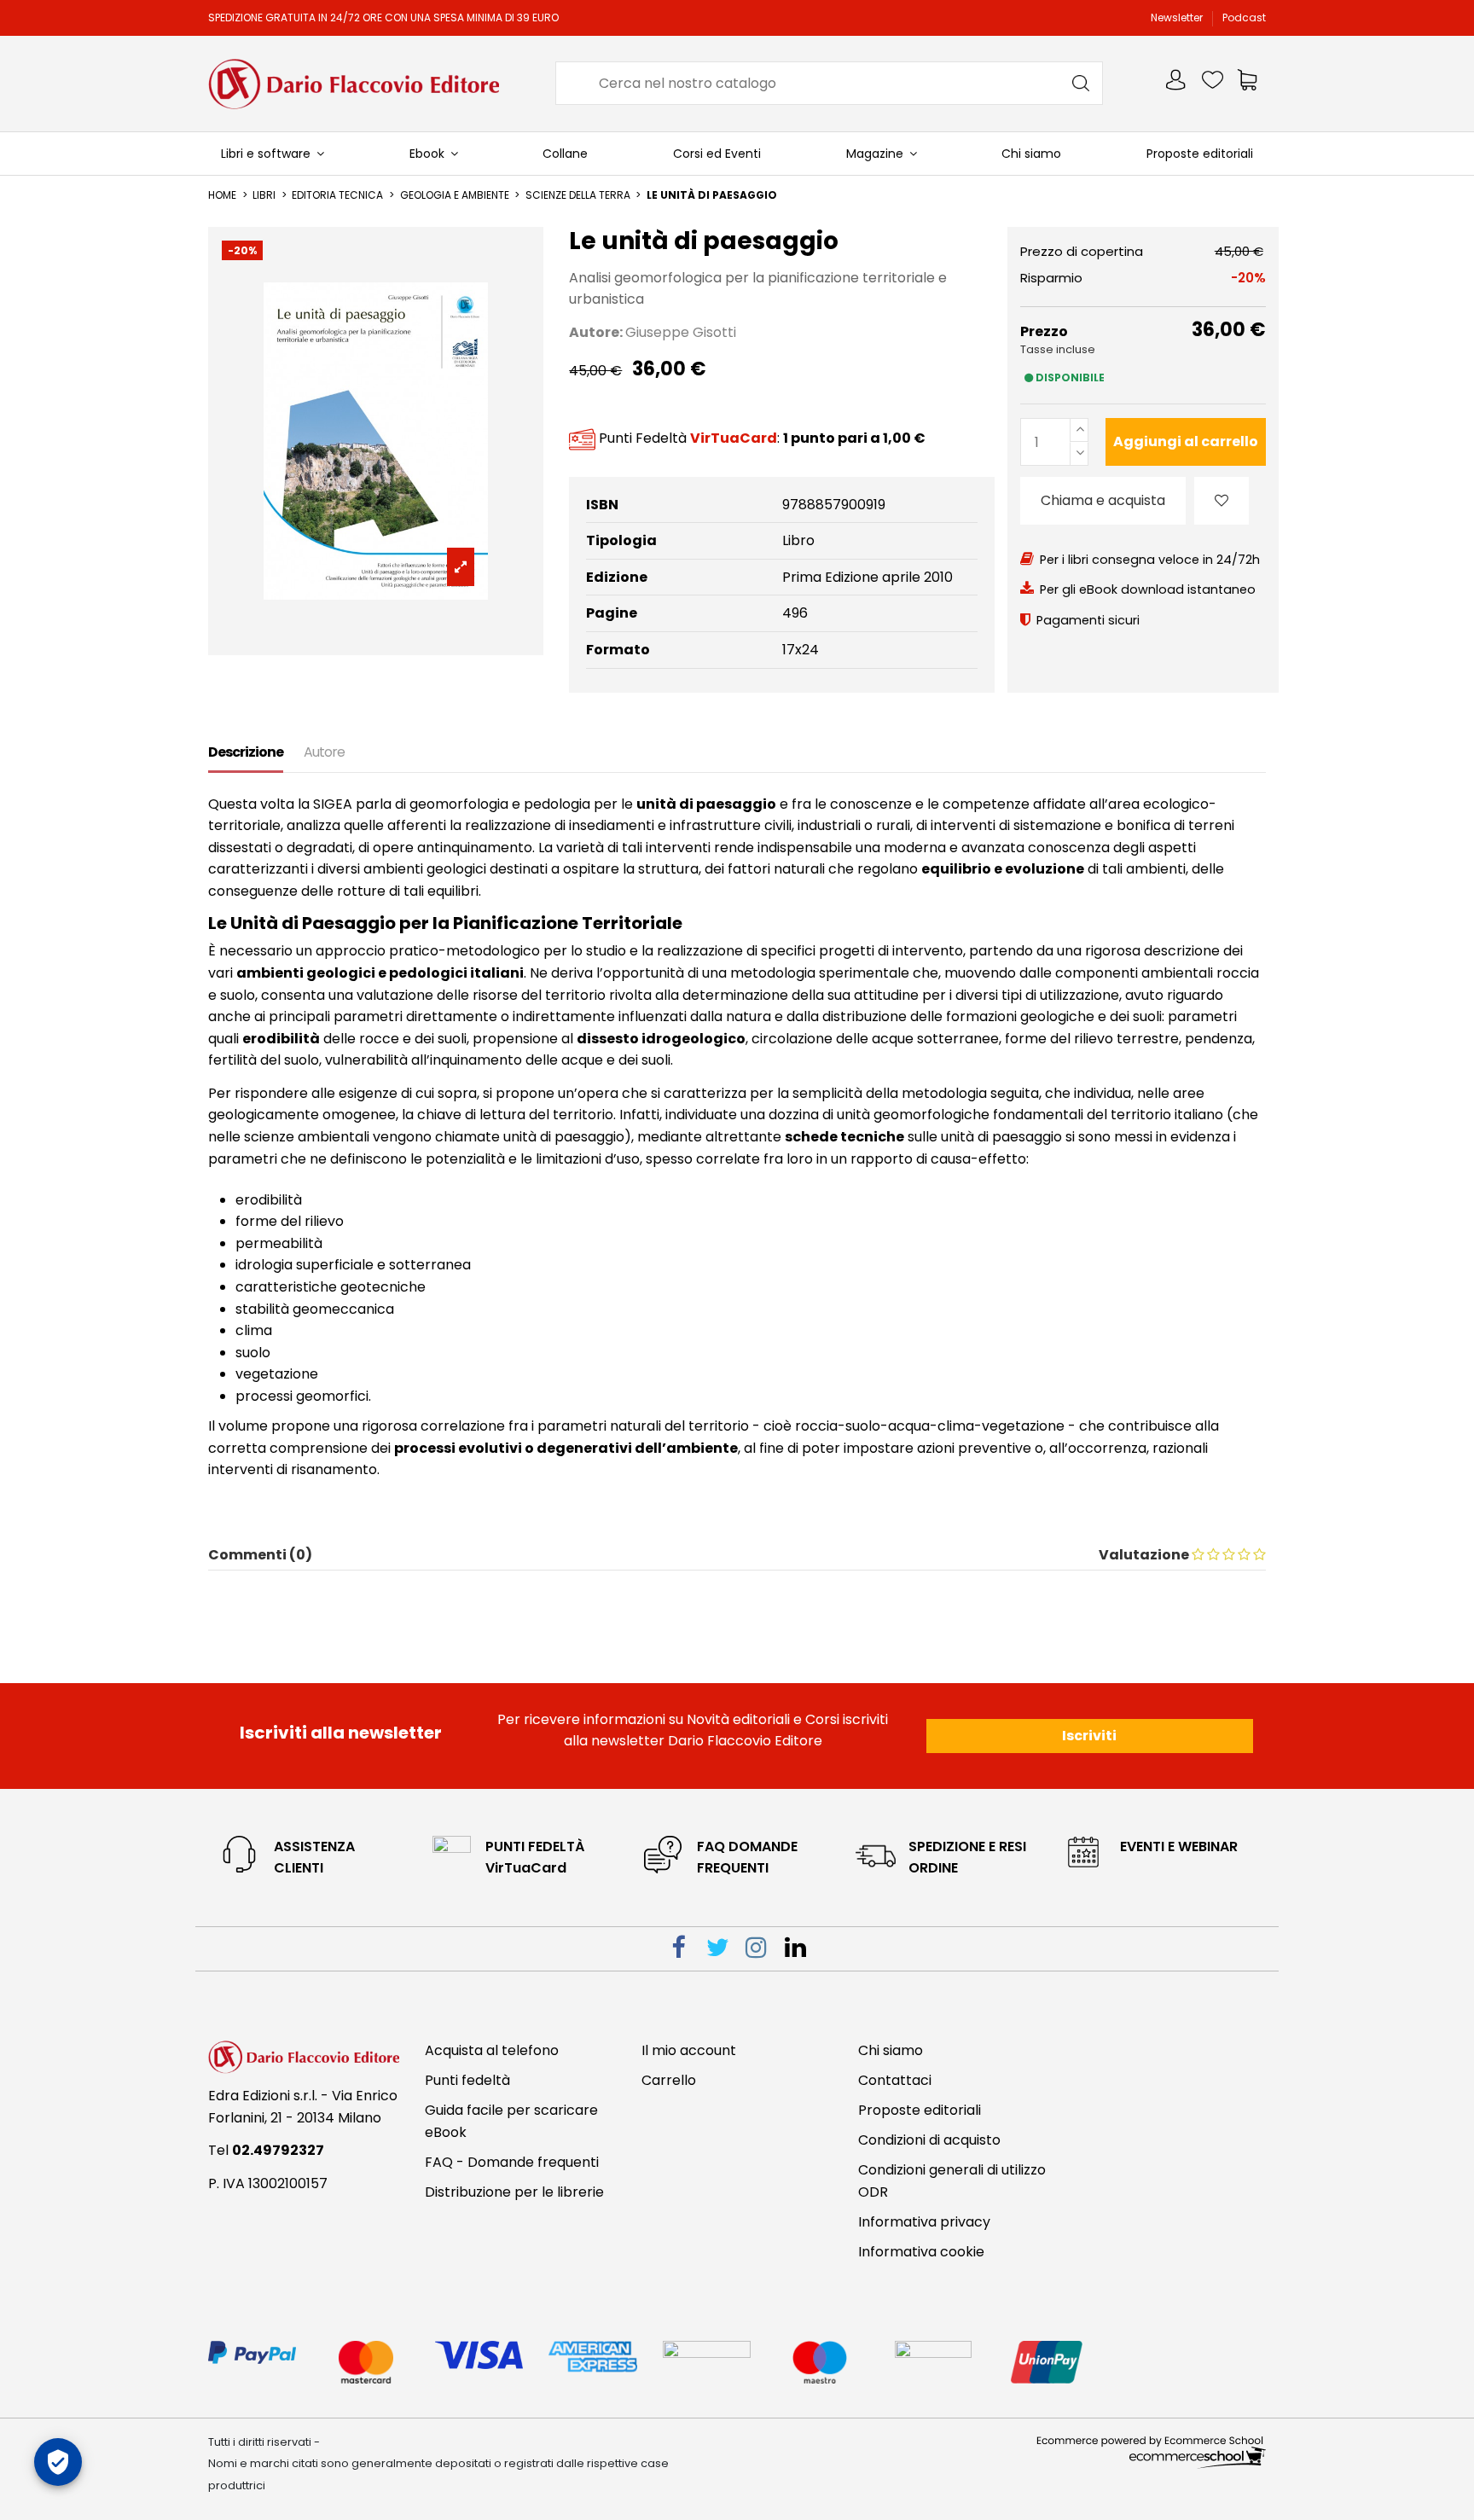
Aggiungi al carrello (1186, 441)
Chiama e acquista (1103, 500)
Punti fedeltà (467, 2080)
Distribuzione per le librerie (514, 2192)
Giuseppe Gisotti (681, 332)
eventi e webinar (1179, 1846)
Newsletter (1178, 17)
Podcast (1244, 17)
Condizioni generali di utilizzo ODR (952, 2181)
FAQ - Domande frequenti (512, 2162)
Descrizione (246, 752)
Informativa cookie (921, 2252)
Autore (324, 752)
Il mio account (689, 2050)
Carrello (669, 2080)
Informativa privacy (924, 2222)
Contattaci (895, 2080)
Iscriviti (1089, 1736)
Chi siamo (891, 2050)
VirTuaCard (734, 438)
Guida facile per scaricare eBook (511, 2121)
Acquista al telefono (492, 2050)
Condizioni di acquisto (929, 2140)
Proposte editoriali (920, 2110)
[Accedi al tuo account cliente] (1177, 83)
